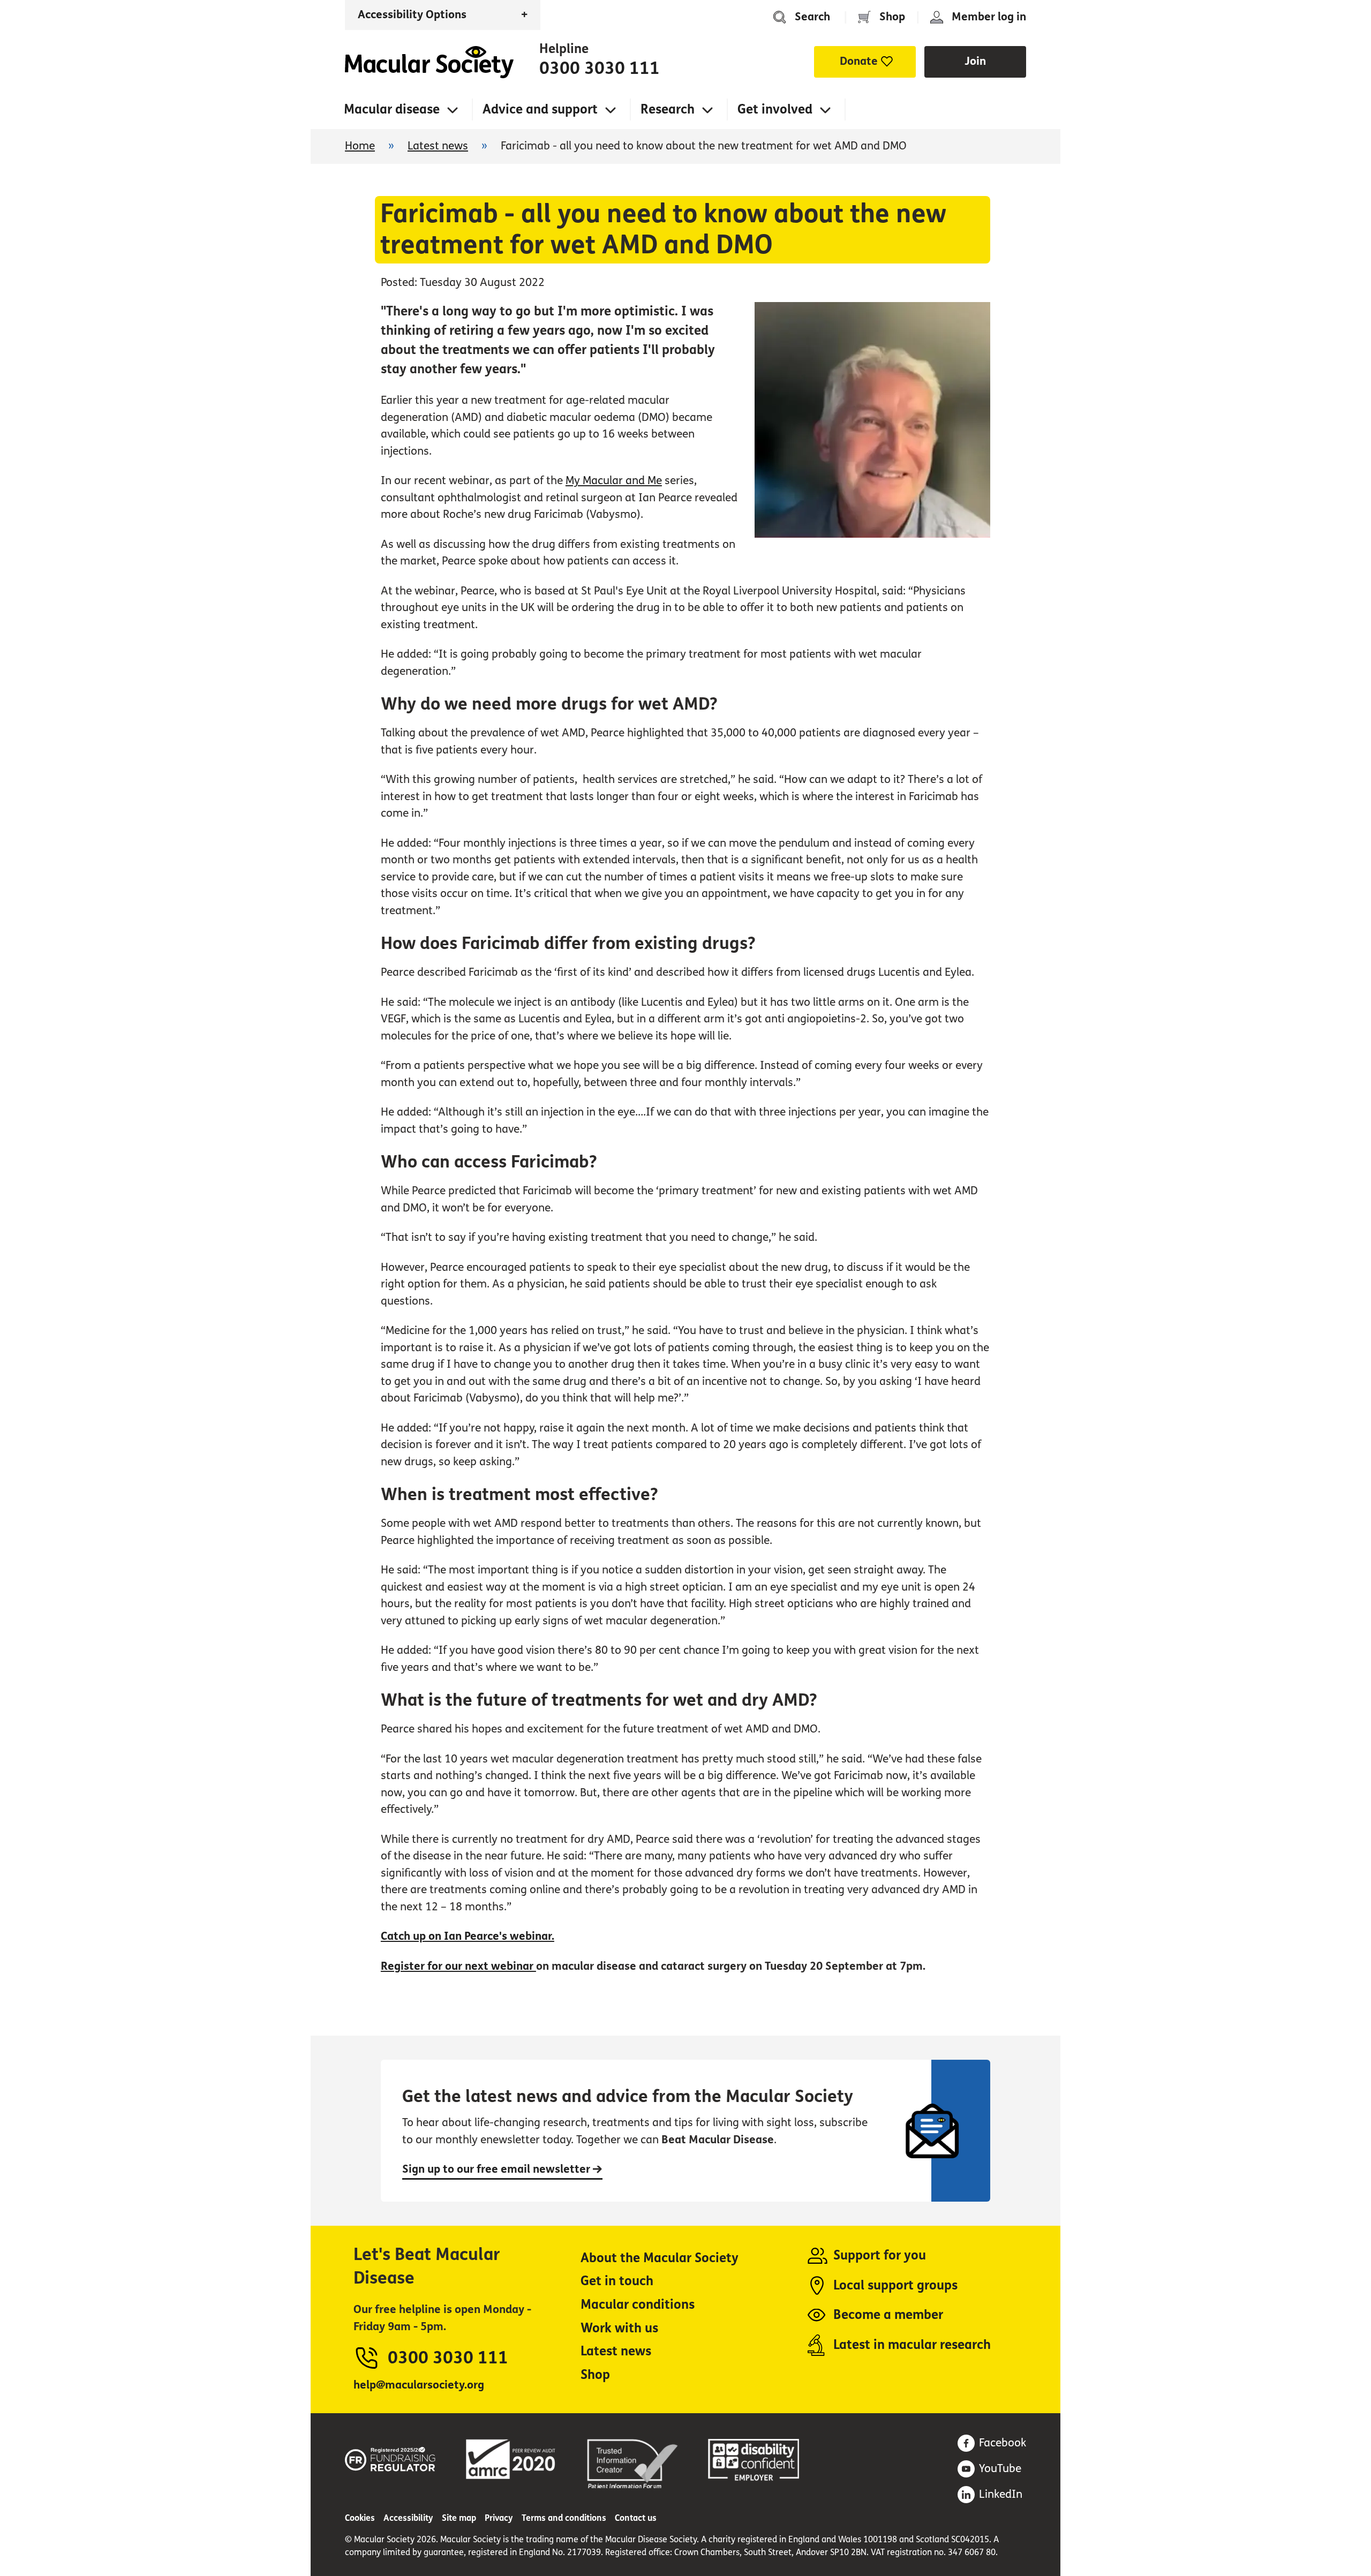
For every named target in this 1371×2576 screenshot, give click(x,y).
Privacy (499, 2518)
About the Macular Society (660, 2258)
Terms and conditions (564, 2518)
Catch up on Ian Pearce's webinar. (468, 1936)
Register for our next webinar (458, 1966)
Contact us (636, 2518)
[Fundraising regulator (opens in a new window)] (390, 2457)
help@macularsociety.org (419, 2385)
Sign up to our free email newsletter (498, 2169)
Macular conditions (638, 2305)
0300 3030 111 (600, 69)
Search (812, 17)
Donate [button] (859, 61)
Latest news (438, 146)
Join (975, 61)
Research (668, 110)
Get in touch (617, 2281)
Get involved (775, 110)
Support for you (880, 2255)
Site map (459, 2518)
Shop (892, 17)
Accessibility (408, 2518)
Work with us (619, 2328)
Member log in (989, 17)
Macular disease (392, 110)
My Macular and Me (614, 481)
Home (429, 62)
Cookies (360, 2518)
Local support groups (895, 2285)
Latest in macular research (912, 2345)
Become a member (888, 2315)
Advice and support (540, 110)
